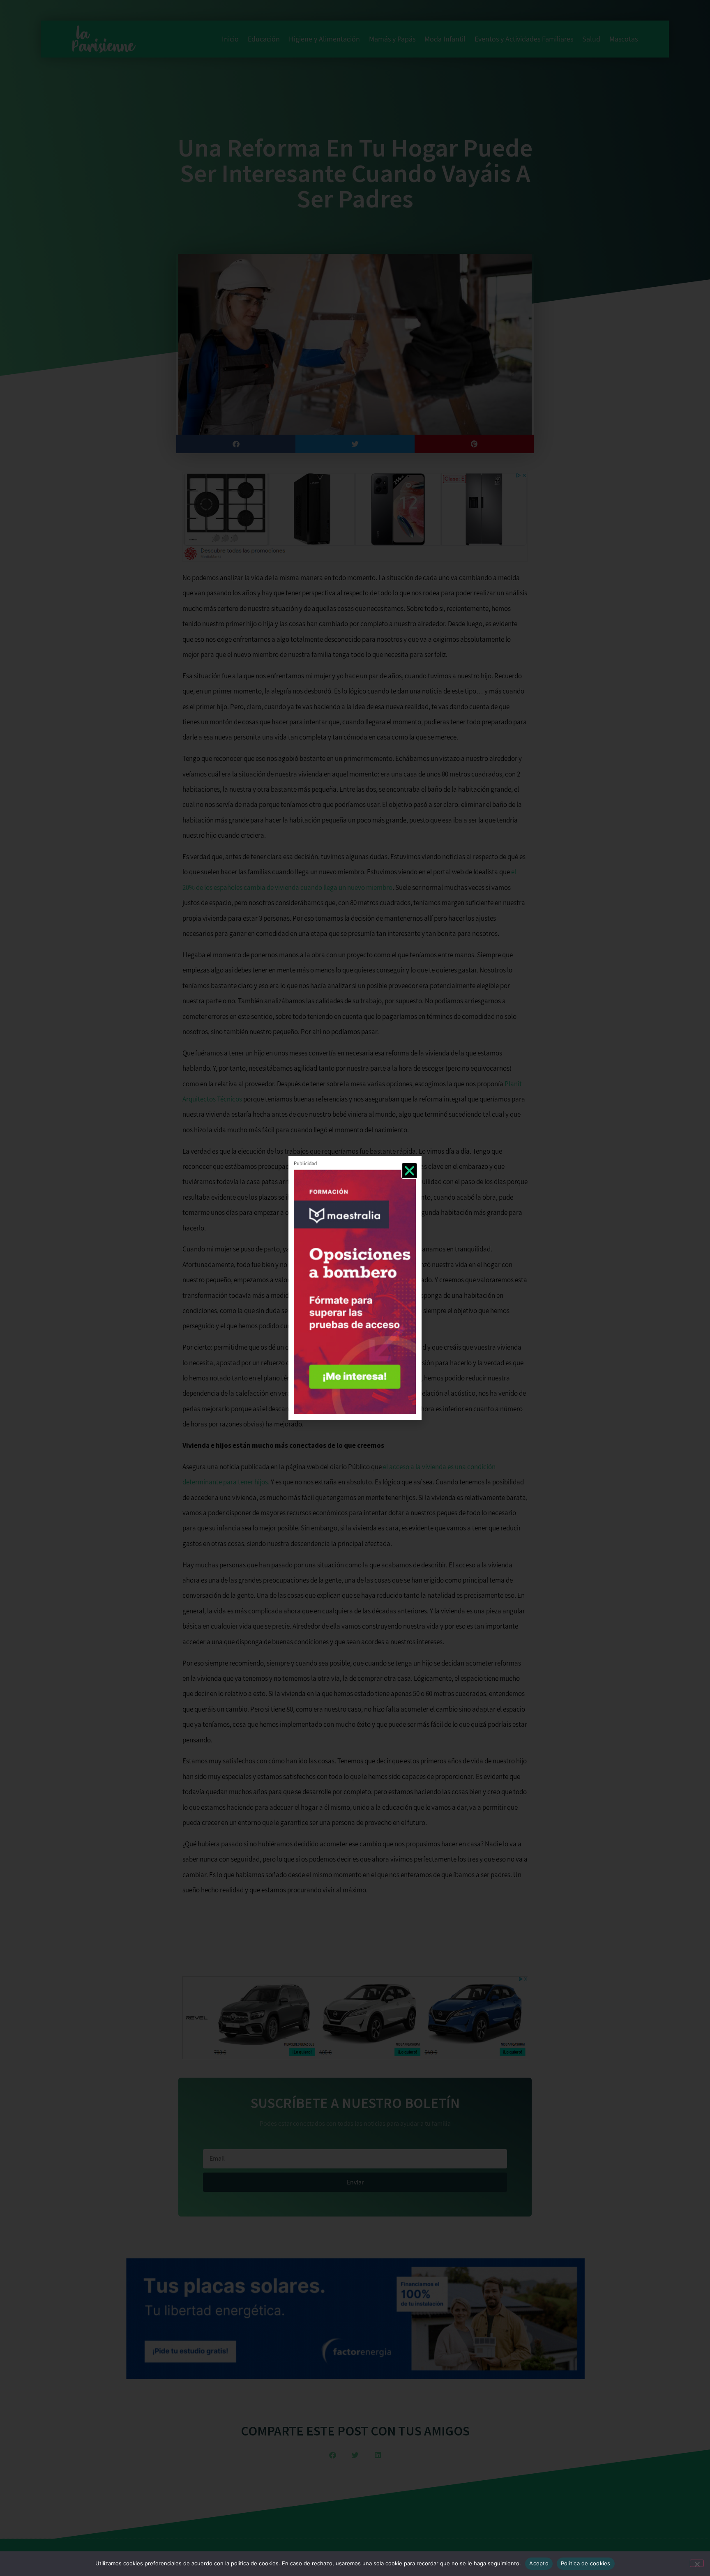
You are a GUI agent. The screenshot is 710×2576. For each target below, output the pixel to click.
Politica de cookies (586, 2563)
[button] (409, 1171)
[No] (697, 2563)
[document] (355, 1288)
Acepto (539, 2563)
